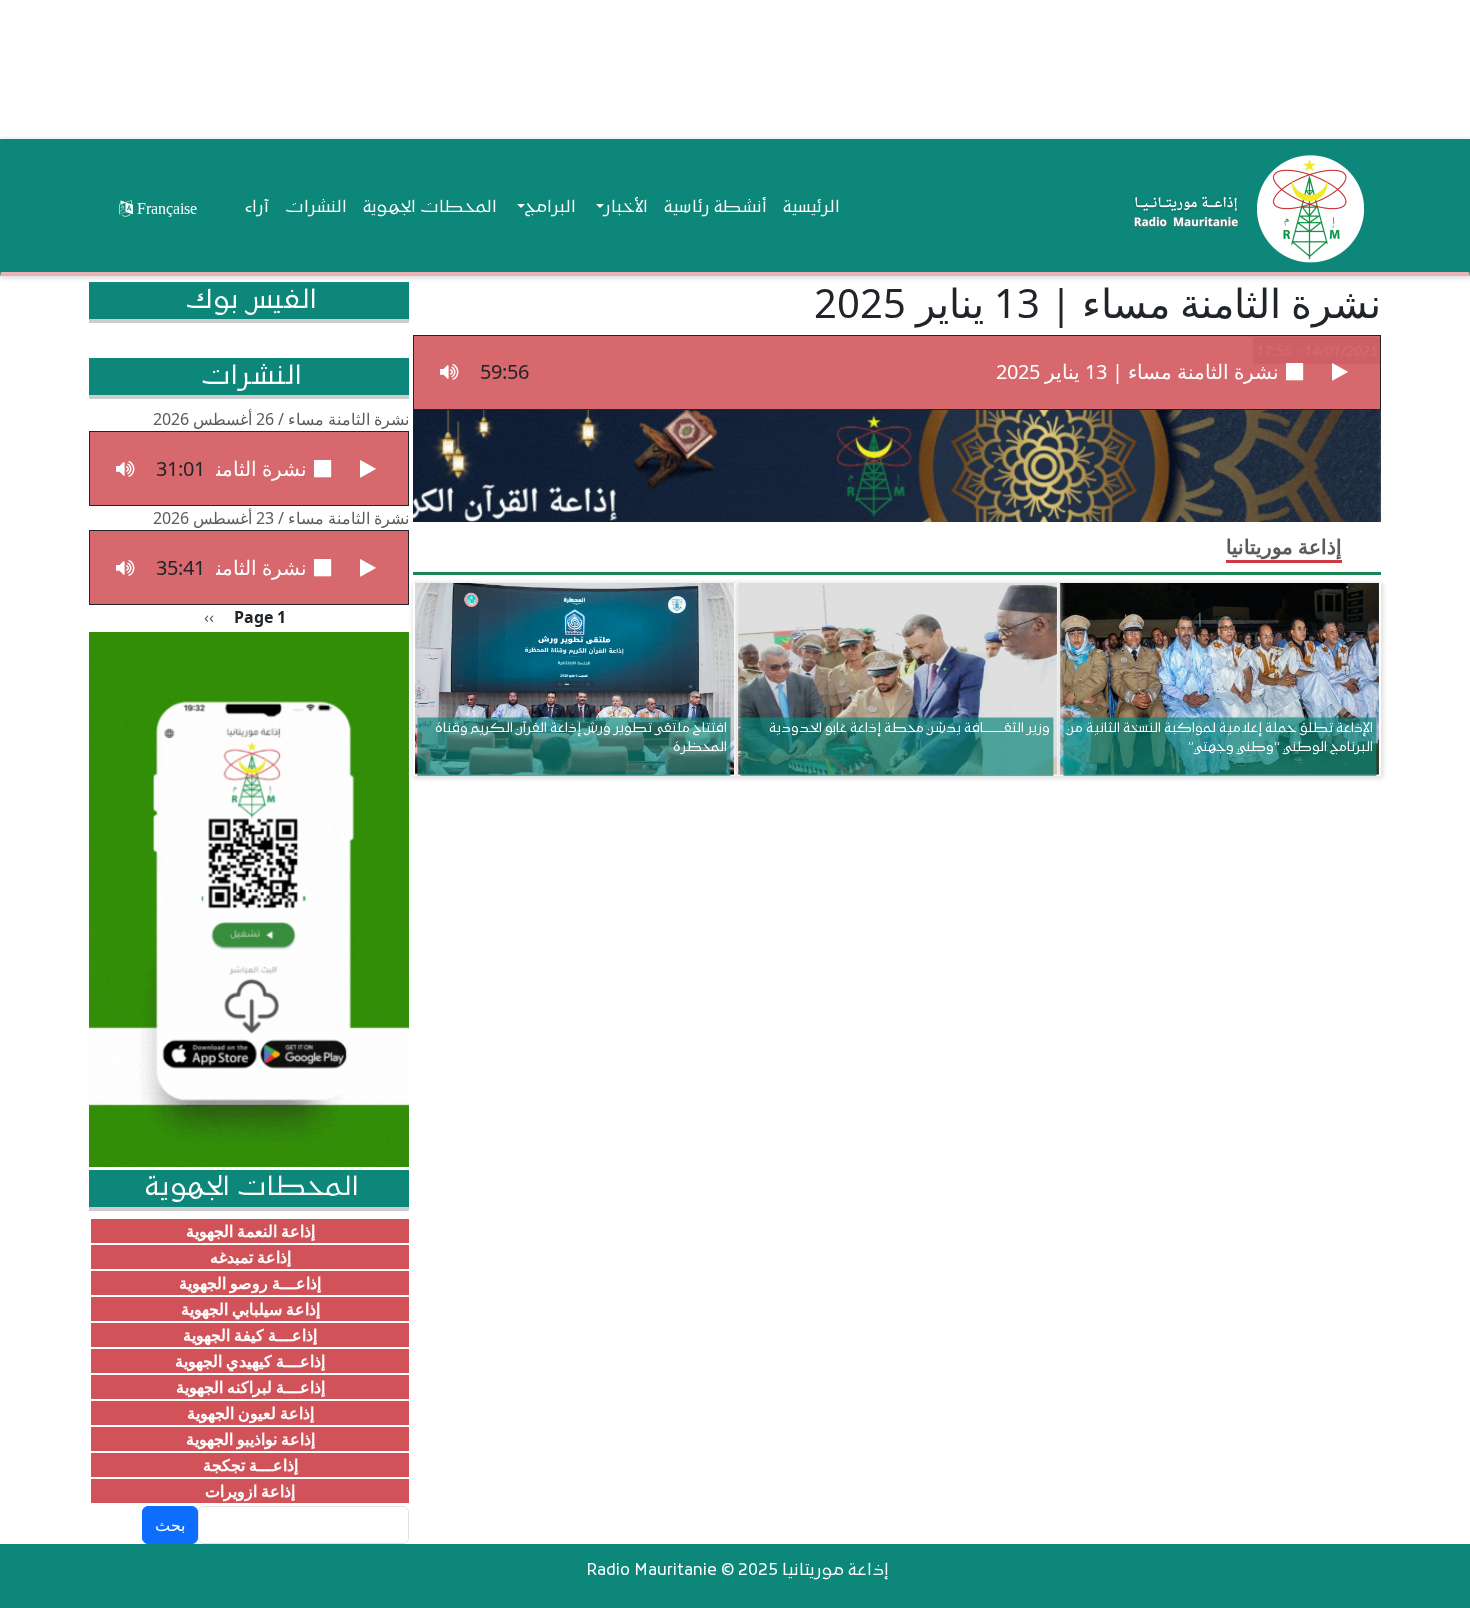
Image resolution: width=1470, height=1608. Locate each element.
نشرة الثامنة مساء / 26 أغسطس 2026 (281, 419)
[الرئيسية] (1244, 208)
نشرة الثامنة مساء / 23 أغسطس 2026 (281, 518)
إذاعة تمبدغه (250, 1257)
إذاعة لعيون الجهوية (250, 1413)
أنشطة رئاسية (715, 208)
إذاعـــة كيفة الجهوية (250, 1335)
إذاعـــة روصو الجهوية (250, 1283)
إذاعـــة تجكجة (250, 1465)
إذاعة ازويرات (250, 1491)
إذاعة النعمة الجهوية (250, 1231)
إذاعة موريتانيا (1284, 546)
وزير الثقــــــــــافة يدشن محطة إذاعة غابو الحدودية (909, 728)
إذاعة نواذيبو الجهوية (250, 1439)
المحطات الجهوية (430, 208)
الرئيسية (811, 208)
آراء (257, 208)
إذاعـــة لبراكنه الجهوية (250, 1387)
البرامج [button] (550, 208)
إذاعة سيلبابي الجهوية (250, 1309)
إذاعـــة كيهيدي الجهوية (250, 1361)
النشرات (316, 208)
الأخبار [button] (626, 208)
